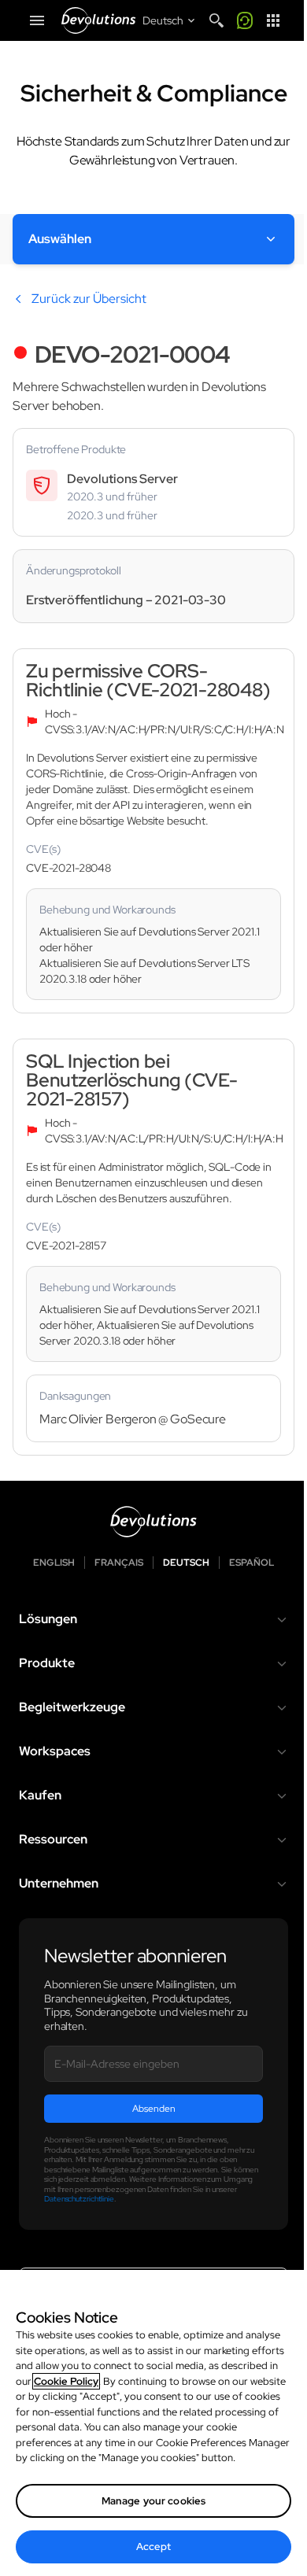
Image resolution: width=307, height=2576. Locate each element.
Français (119, 1563)
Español (252, 1563)
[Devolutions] (98, 20)
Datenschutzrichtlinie (79, 2199)
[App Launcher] (273, 20)
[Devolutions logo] (153, 1522)
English (54, 1563)
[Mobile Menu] (37, 20)
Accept (153, 2546)
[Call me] (245, 20)
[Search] (216, 20)
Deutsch (186, 1563)
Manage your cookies (153, 2501)
